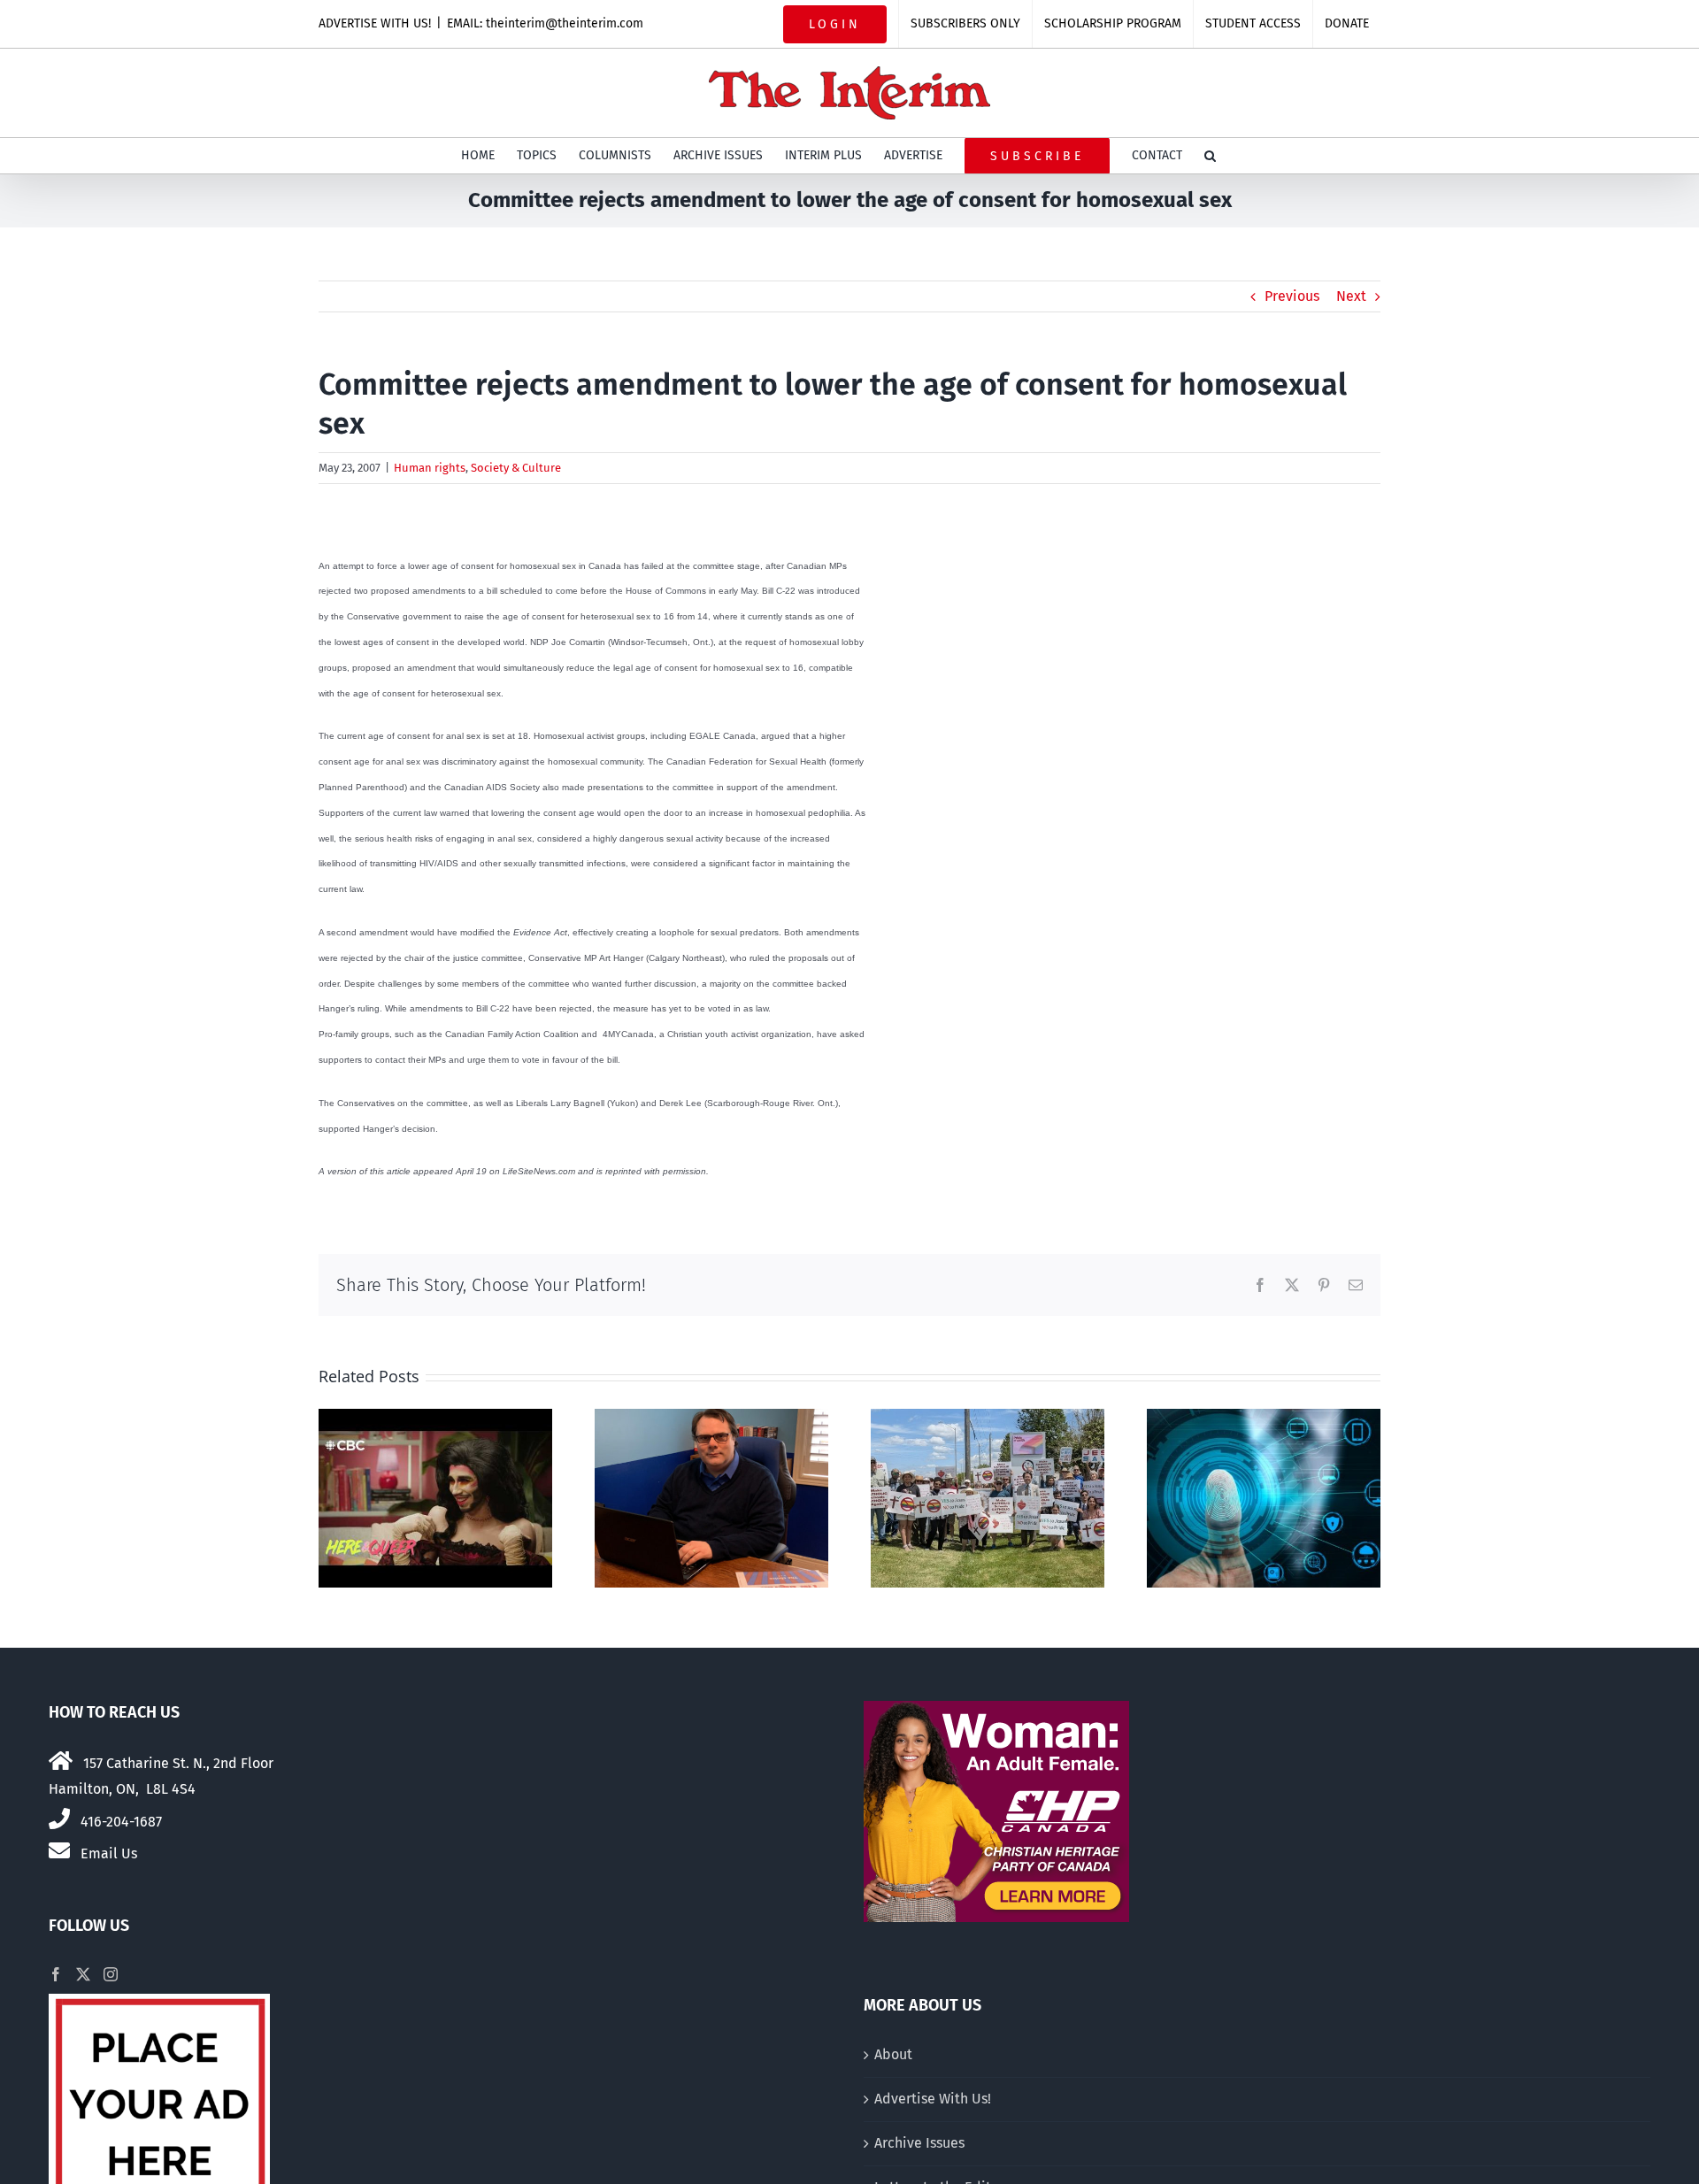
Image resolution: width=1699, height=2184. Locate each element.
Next (1351, 296)
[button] (1210, 156)
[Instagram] (111, 1974)
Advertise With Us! (933, 2099)
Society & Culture (516, 468)
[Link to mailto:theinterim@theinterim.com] (59, 1850)
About (893, 2054)
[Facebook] (56, 1974)
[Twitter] (83, 1974)
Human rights (430, 468)
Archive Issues (919, 2143)
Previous (1292, 296)
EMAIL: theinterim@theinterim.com (545, 23)
